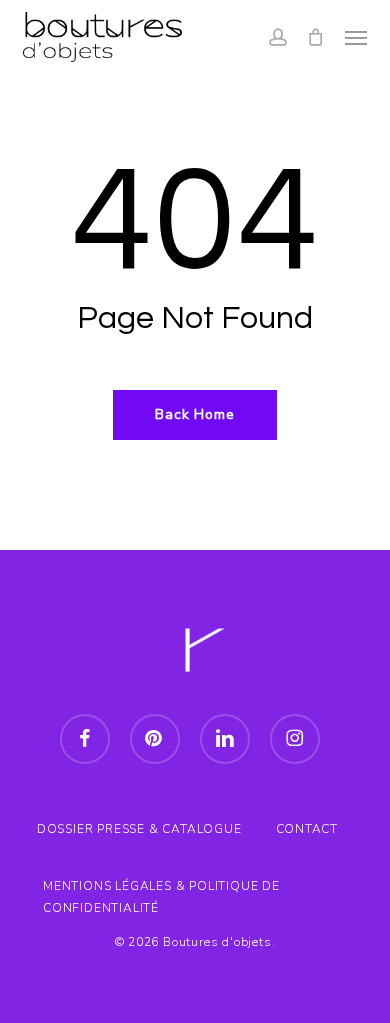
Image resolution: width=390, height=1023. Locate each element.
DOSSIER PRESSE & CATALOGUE (139, 829)
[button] (356, 37)
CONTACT (307, 829)
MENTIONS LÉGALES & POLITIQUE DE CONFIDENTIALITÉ (161, 888)
